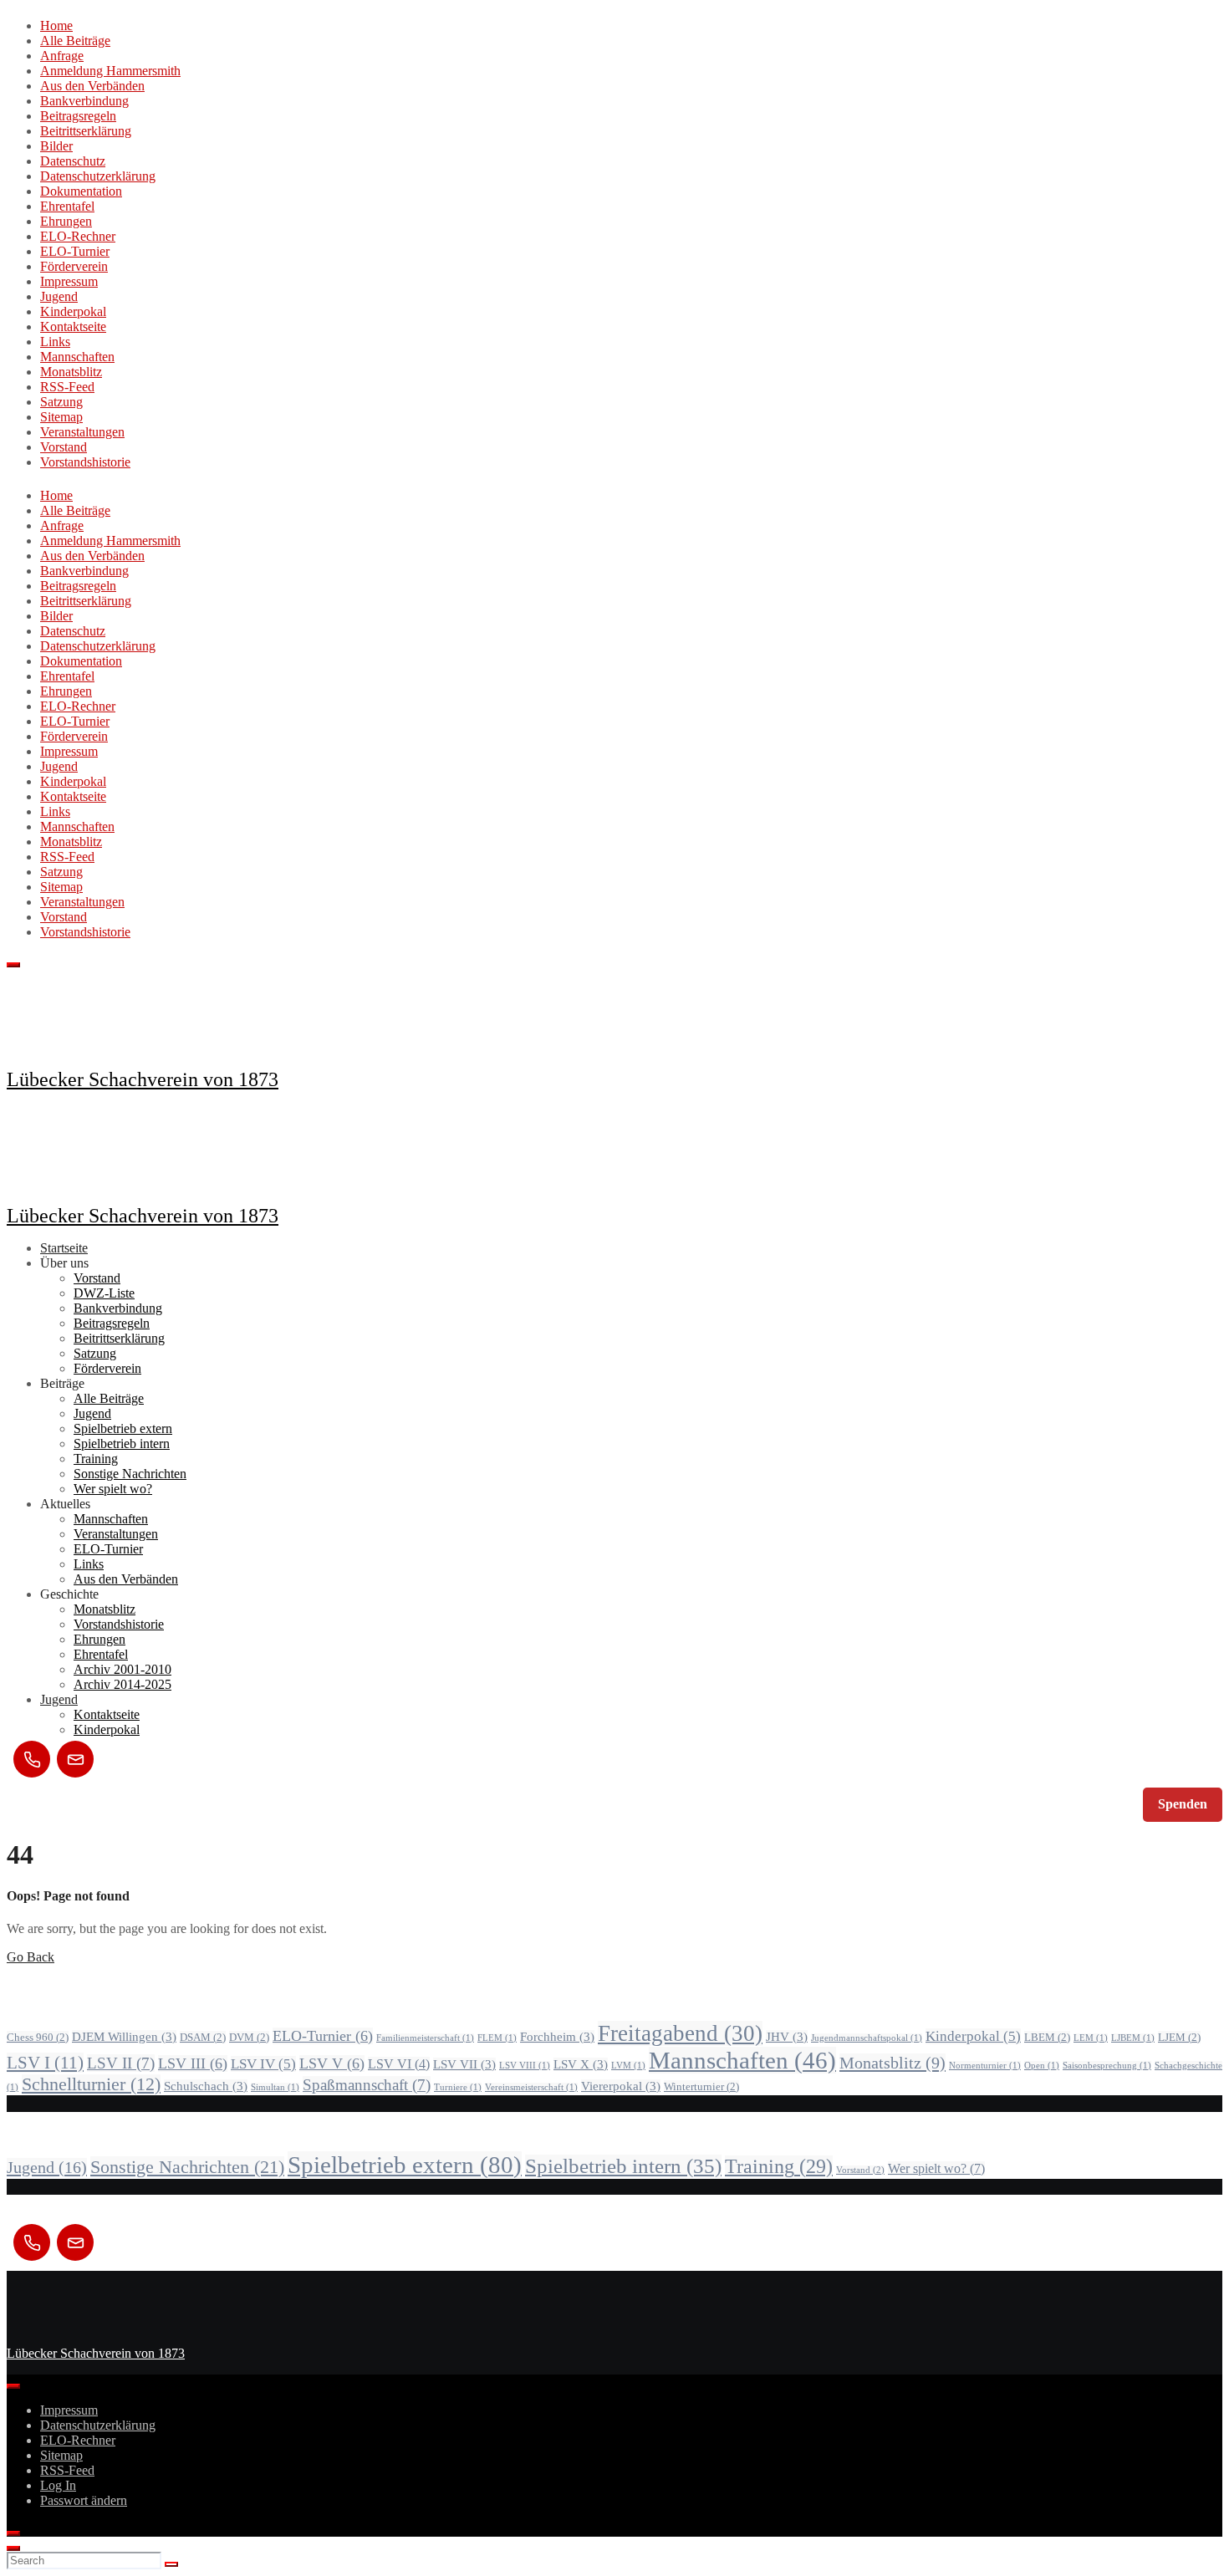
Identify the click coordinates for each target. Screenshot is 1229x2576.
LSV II (121, 2063)
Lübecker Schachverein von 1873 (143, 1079)
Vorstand (64, 447)
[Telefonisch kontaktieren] (32, 1759)
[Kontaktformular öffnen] (75, 1759)
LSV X (581, 2064)
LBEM (1047, 2037)
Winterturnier (701, 2086)
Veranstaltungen (82, 432)
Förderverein (74, 266)
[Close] (13, 2533)
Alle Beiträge (75, 41)
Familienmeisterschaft (425, 2038)
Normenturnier (985, 2066)
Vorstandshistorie (85, 462)
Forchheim (557, 2037)
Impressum (69, 281)
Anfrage (62, 56)
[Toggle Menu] (13, 2386)
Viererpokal (621, 2086)
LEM (1091, 2038)
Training (96, 1459)
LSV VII (464, 2064)
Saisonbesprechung (1107, 2066)
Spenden (1183, 1804)
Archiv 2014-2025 (122, 1684)
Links (55, 342)
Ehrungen (66, 221)
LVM (628, 2066)
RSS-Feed (67, 387)
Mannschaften (77, 357)
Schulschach (206, 2086)
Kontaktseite (73, 326)
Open (1042, 2066)
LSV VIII (525, 2066)
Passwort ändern (84, 2500)
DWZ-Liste (104, 1293)
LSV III (193, 2063)
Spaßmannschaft (367, 2085)
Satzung (61, 402)
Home (56, 26)
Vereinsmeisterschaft (531, 2087)
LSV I (45, 2063)
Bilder (56, 146)
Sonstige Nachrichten (130, 1474)
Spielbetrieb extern (123, 1428)
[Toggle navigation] (13, 965)
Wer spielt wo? (113, 1489)
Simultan (275, 2087)
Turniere (458, 2087)
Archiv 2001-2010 (122, 1669)
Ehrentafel (67, 206)
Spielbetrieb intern (122, 1444)
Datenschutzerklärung (98, 176)
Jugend (59, 296)
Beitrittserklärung (86, 131)
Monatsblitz (71, 372)
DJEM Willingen (124, 2037)
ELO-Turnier (75, 251)
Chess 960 (38, 2037)
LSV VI (399, 2064)
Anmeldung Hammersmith (110, 71)
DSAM (203, 2037)
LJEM (1179, 2037)
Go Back (31, 1957)
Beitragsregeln (78, 116)
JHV (787, 2037)
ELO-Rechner (78, 236)
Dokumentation (81, 191)
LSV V (332, 2063)
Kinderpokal (73, 311)
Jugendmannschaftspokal (867, 2038)
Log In (58, 2485)
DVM (249, 2037)
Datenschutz (73, 161)
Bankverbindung (84, 101)
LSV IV (263, 2064)
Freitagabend (680, 2033)
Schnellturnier (91, 2084)
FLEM (497, 2038)
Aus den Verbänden (92, 86)
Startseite (64, 1248)
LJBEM (1133, 2038)
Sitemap (61, 417)
